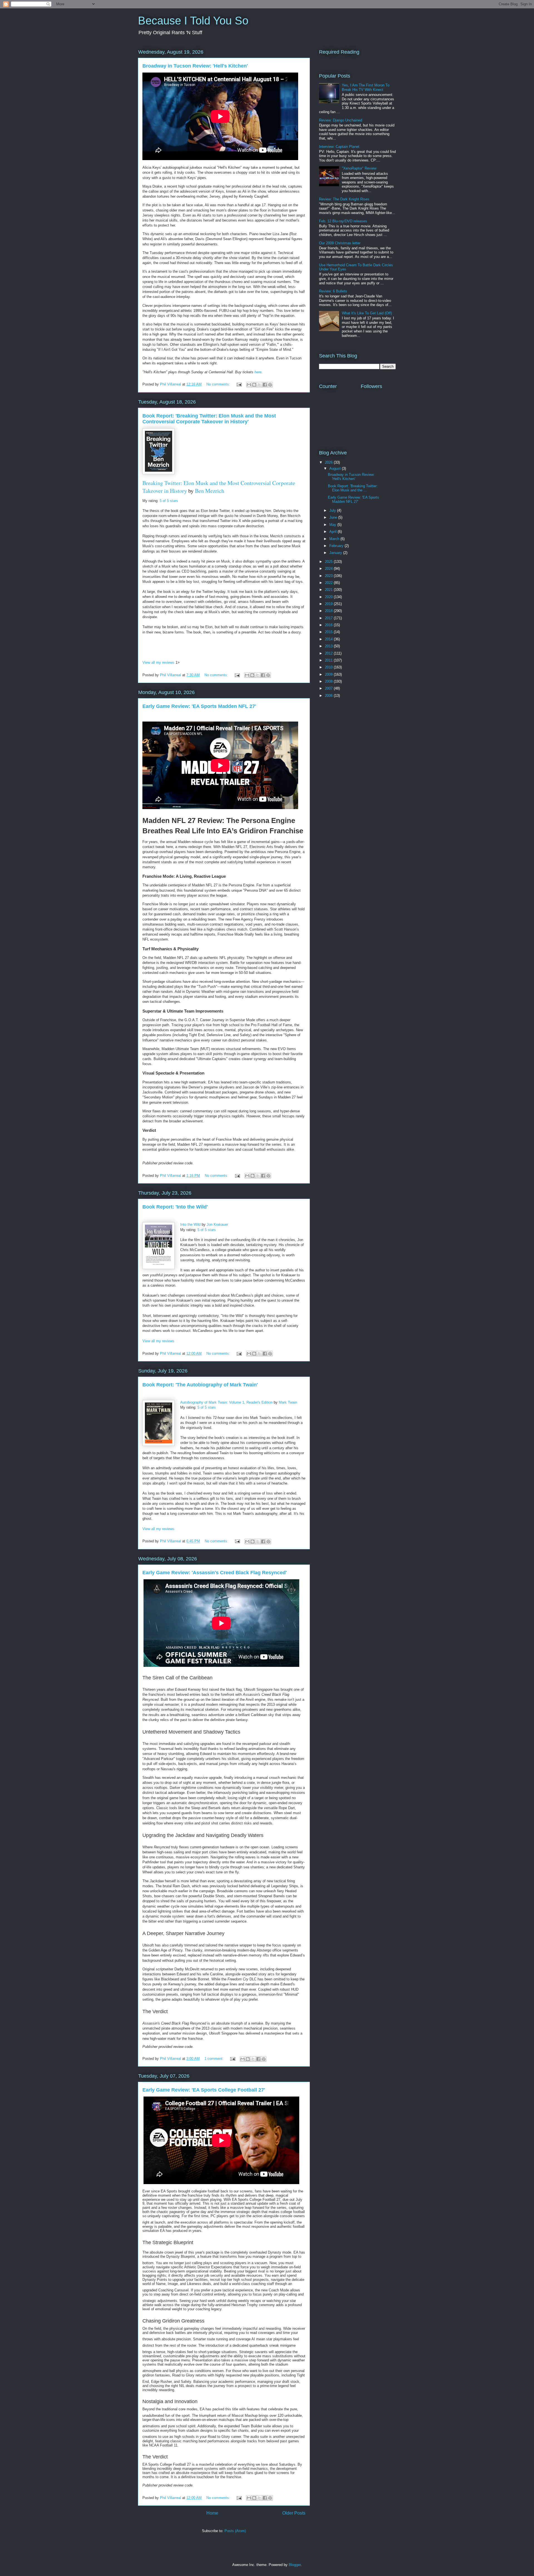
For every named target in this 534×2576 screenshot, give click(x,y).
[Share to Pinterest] (270, 385)
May (333, 525)
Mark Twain (288, 1402)
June (334, 517)
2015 (329, 632)
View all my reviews (158, 662)
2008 (329, 681)
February (337, 546)
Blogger (295, 2565)
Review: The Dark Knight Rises (344, 199)
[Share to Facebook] (265, 385)
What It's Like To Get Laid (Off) (367, 313)
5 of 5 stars (169, 501)
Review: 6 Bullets (333, 291)
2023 (329, 576)
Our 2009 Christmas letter (340, 243)
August (336, 468)
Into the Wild (190, 1224)
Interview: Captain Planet (339, 147)
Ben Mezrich (210, 491)
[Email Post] (239, 384)
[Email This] (249, 385)
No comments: (219, 384)
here (258, 372)
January (336, 553)
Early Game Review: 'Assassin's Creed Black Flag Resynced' (215, 1573)
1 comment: (215, 2059)
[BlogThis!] (254, 385)
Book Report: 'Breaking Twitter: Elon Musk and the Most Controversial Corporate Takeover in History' (209, 419)
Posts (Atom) (235, 2531)
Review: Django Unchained (341, 120)
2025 (329, 562)
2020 (329, 597)
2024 (329, 569)
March (335, 539)
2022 (329, 583)
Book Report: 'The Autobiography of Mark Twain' (200, 1385)
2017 (329, 618)
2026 (329, 462)
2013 (329, 646)
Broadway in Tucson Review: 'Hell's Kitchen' (195, 66)
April (333, 532)
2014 (329, 639)
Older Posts (294, 2513)
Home (212, 2513)
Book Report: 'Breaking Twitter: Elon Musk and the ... (353, 488)
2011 (329, 660)
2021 (329, 590)
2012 (329, 653)
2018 (329, 611)
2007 (329, 688)
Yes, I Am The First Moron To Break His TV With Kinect (366, 87)
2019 (329, 604)
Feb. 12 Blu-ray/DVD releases (343, 221)
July (333, 510)
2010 (329, 667)
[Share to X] (259, 385)
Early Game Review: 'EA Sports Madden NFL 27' (199, 706)
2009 (329, 674)
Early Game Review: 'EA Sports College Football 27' (204, 2090)
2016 (329, 625)
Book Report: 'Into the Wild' (175, 1207)
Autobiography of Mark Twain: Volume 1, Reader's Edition (226, 1402)
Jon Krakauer (217, 1224)
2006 (329, 696)
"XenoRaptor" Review (359, 168)
